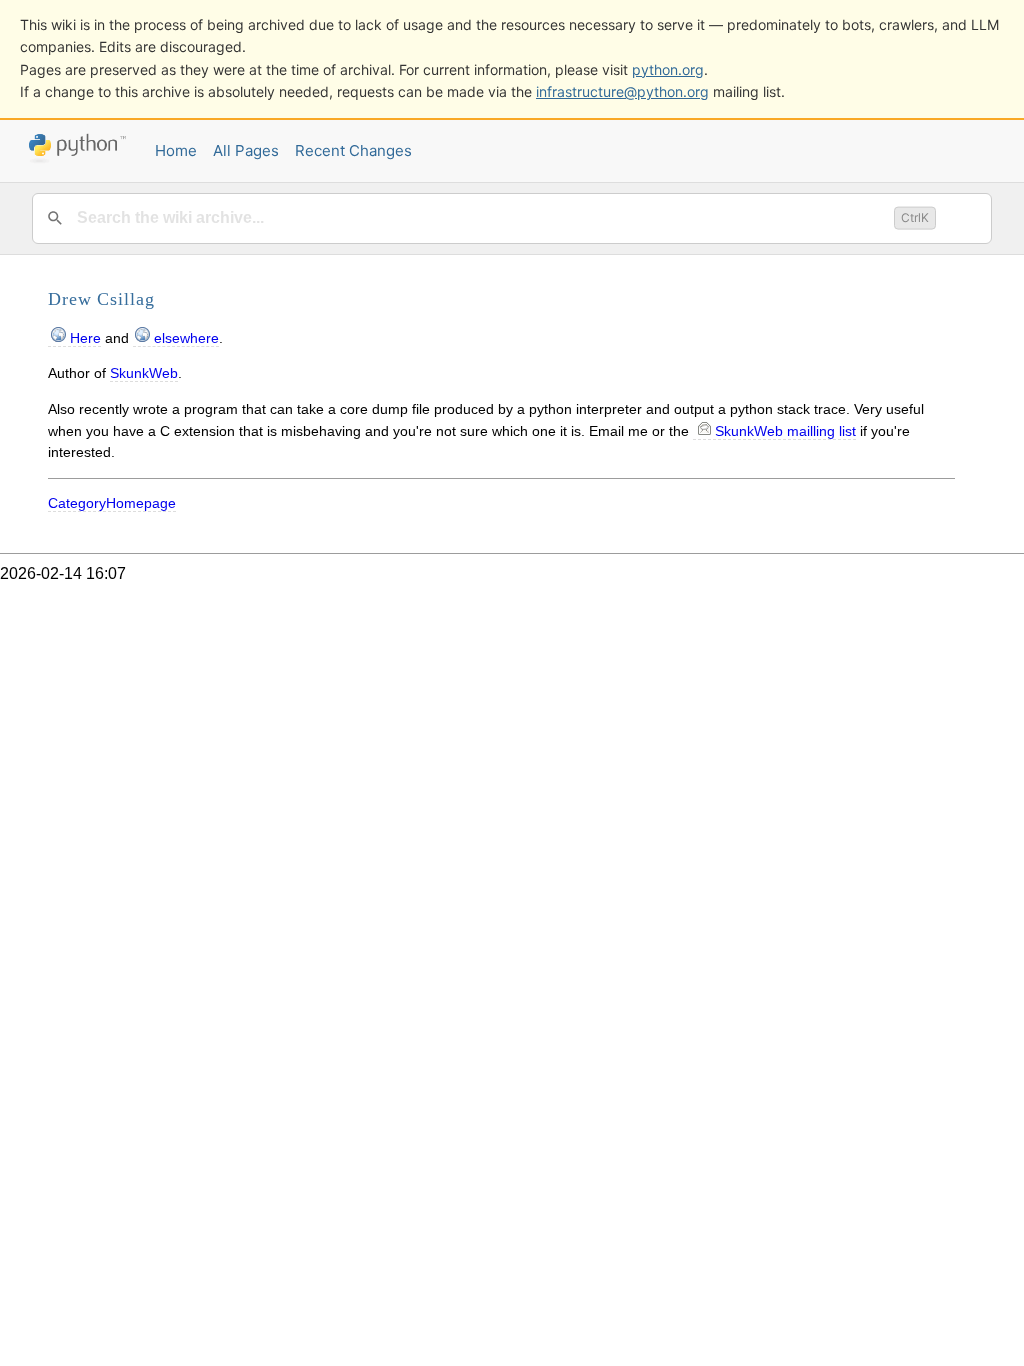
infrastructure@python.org (622, 91)
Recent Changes (353, 150)
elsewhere (186, 338)
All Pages (246, 150)
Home (176, 150)
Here (85, 338)
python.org (668, 69)
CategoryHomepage (112, 503)
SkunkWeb (144, 373)
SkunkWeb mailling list (785, 431)
